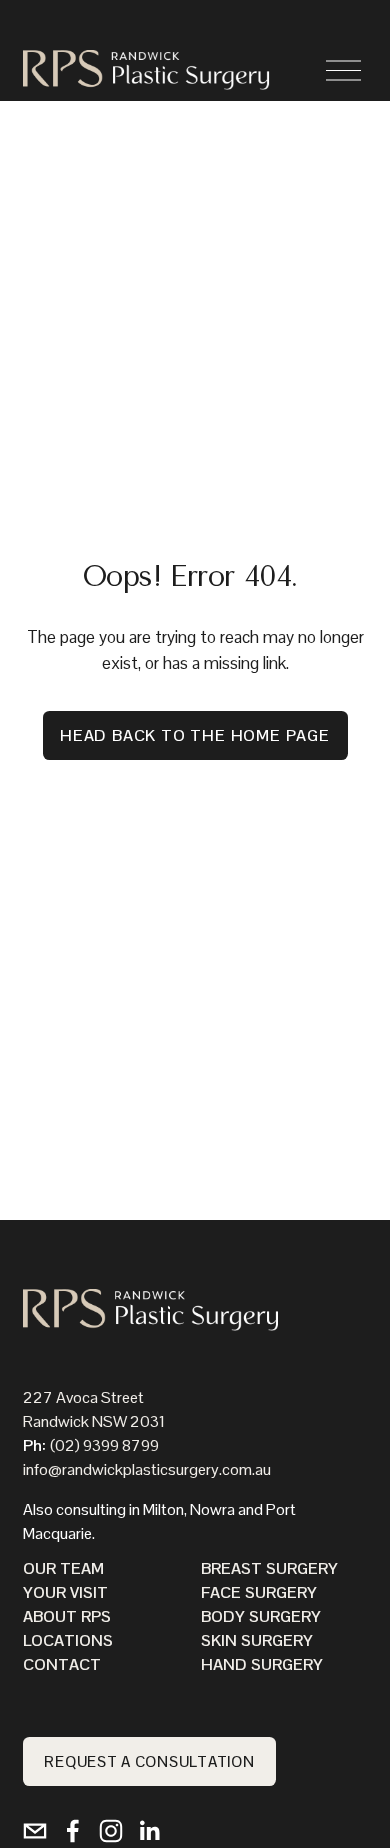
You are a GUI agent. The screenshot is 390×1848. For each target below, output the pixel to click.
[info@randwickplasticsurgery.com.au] (35, 1831)
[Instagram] (111, 1831)
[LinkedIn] (149, 1831)
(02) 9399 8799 (104, 1445)
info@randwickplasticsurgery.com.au (147, 1469)
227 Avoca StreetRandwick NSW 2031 (94, 1409)
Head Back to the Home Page (195, 735)
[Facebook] (73, 1831)
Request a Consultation (149, 1761)
